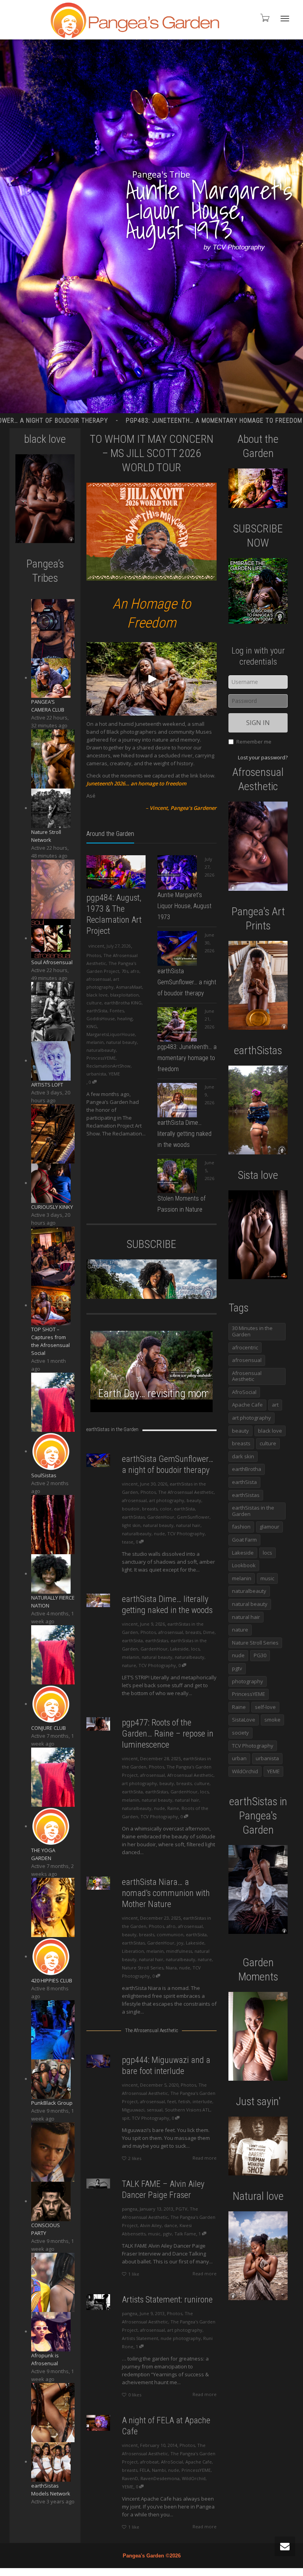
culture (94, 1003)
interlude (202, 2101)
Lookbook (244, 1565)
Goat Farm (244, 1540)
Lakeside (179, 1649)
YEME (114, 1074)
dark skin (243, 1456)
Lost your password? (263, 757)
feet (172, 2101)
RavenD (130, 2478)
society (240, 1733)
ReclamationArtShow (108, 1066)
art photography (167, 1500)
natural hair (188, 1525)
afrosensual (99, 979)
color (166, 1509)
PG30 (260, 1655)
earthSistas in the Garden (253, 1511)
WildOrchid (194, 2478)
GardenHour (161, 1517)
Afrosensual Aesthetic (190, 1775)
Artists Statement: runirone (167, 2300)
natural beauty (122, 1042)
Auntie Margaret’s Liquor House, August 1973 (184, 906)
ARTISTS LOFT (47, 1085)
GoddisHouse (101, 1018)
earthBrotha (247, 1469)
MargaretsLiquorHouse (111, 1034)
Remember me (254, 742)
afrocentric (245, 1347)
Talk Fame (185, 2234)
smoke (272, 1720)
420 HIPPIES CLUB (52, 1980)
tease (128, 1542)
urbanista (96, 1074)
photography (248, 1681)
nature (129, 1665)
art (275, 1405)
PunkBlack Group (52, 2103)
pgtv (167, 2234)
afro (135, 971)
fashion (241, 1527)
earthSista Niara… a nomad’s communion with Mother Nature (166, 1893)
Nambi (159, 2470)
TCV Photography (186, 1533)
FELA (145, 2470)
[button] (151, 703)
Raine (173, 1808)
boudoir (131, 1509)
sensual (155, 2110)
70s (125, 971)
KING (92, 1026)
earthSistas (133, 1517)
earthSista (97, 1011)
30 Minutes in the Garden (252, 1331)
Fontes (117, 1011)
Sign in (258, 723)
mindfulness (179, 1951)
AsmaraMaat (129, 987)
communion (170, 1934)
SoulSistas (44, 1475)
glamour (269, 1527)
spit (126, 2118)
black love (97, 995)
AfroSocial (172, 2462)
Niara (171, 1968)
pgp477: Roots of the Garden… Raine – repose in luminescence (168, 1734)
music (154, 2234)
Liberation (133, 1951)
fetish (184, 2101)
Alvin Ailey (151, 2225)
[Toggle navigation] (285, 19)
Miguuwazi (133, 2110)
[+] (116, 872)
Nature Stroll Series (143, 1968)
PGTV (181, 2209)
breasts (150, 1509)
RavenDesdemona (160, 2478)
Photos (94, 955)
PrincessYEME (101, 1058)
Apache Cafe (199, 2462)
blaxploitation (124, 995)
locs (195, 1649)
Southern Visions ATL (188, 2110)
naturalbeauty (101, 1050)
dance (171, 2225)
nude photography (181, 2338)
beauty (194, 1500)
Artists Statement (140, 2338)
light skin (131, 1525)
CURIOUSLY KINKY (52, 1207)
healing (125, 1018)
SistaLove (244, 1720)
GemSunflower (193, 1517)
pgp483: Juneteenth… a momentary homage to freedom (187, 1058)
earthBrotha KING (123, 1003)
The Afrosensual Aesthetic (186, 1492)
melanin (95, 1042)
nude (159, 1533)
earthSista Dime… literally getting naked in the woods (184, 1134)
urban (239, 1758)
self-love (265, 1707)
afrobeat (149, 2462)
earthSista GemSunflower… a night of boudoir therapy (187, 982)
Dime (209, 1632)
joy (180, 1943)
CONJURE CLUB (49, 1728)
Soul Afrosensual (52, 962)
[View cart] (264, 18)
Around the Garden (110, 834)
